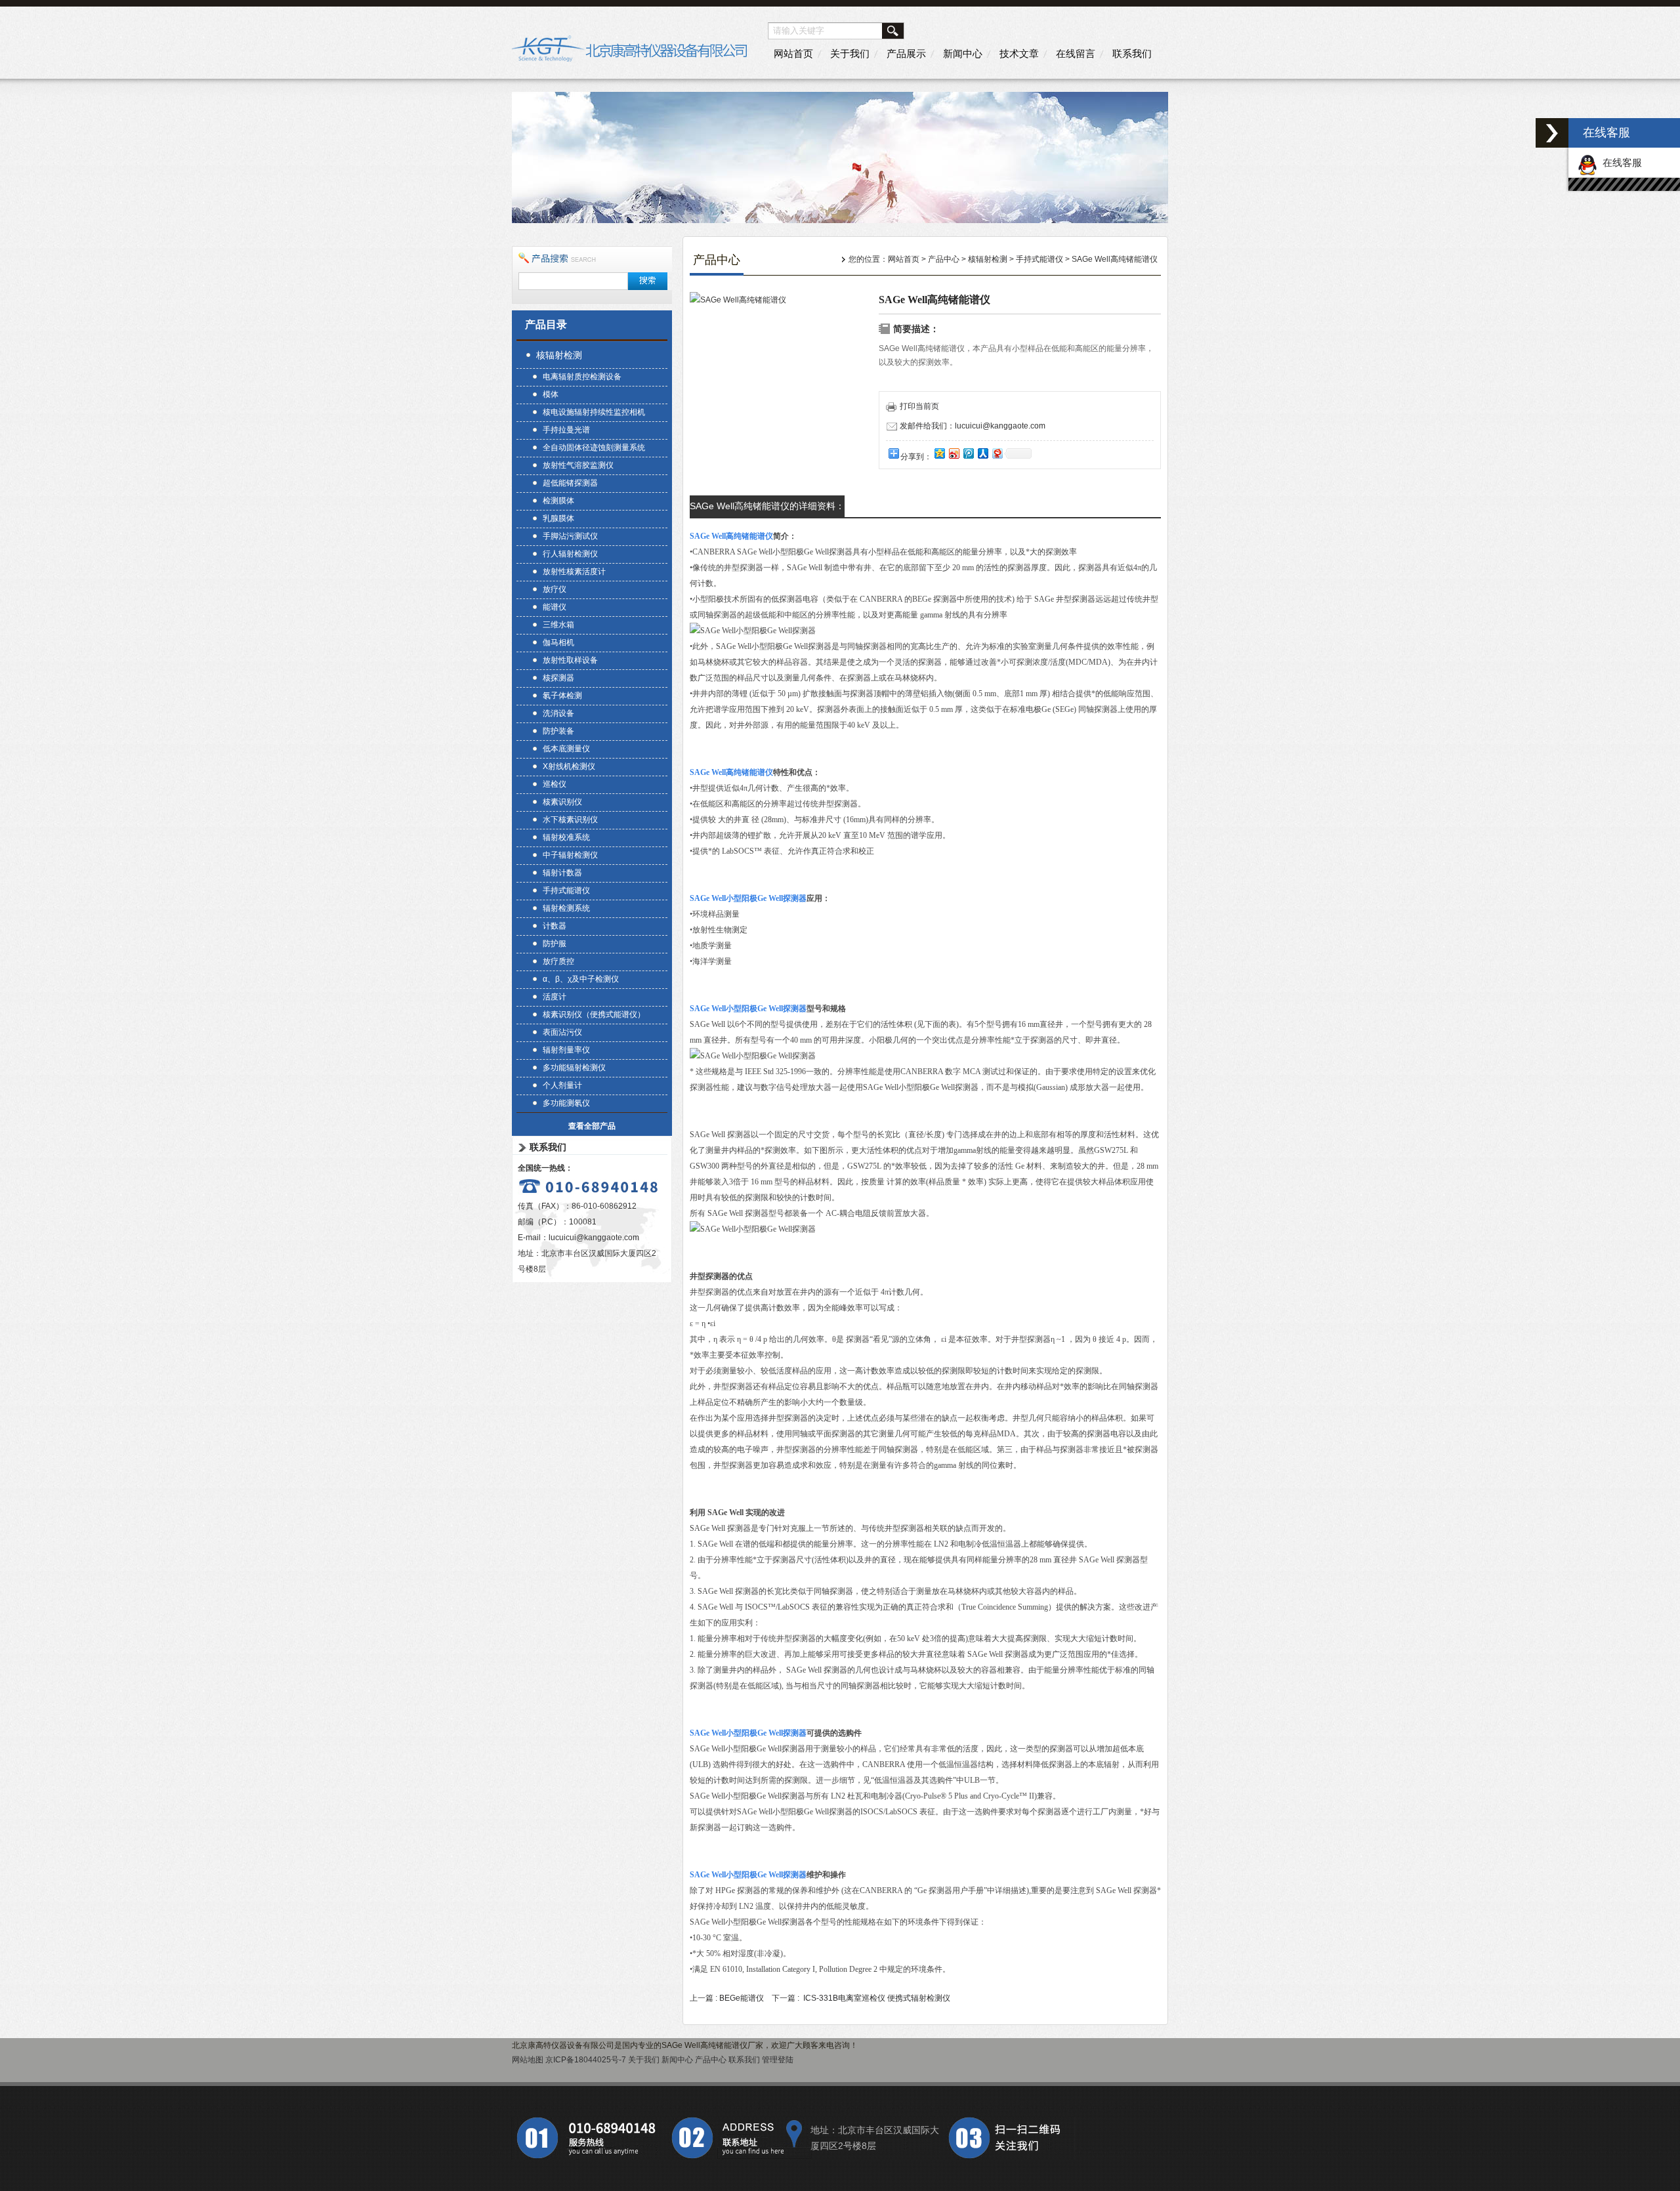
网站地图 (528, 2060)
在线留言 (1076, 53)
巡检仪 (555, 784)
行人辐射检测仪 (570, 554)
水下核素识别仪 (570, 820)
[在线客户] (1552, 133)
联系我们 (1132, 53)
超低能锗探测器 (570, 483)
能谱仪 (555, 607)
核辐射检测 (559, 355)
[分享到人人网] (982, 453)
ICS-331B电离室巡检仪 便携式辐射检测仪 (877, 1998)
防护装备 (558, 731)
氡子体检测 (562, 696)
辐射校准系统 (566, 837)
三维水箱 (558, 625)
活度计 (555, 997)
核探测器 (558, 678)
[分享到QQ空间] (939, 453)
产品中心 (944, 259)
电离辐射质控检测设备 (582, 377)
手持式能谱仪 (566, 890)
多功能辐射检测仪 (574, 1068)
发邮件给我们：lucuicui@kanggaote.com (973, 426)
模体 (551, 394)
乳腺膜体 (558, 518)
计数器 (555, 926)
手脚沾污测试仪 (570, 536)
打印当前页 (919, 406)
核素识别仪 (562, 802)
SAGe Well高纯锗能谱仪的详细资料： (767, 506)
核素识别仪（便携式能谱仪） (594, 1014)
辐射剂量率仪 (566, 1050)
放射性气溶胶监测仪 (578, 465)
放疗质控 (558, 961)
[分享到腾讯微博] (968, 453)
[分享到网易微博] (997, 453)
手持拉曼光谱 (566, 430)
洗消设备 (558, 713)
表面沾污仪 (562, 1032)
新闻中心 (963, 53)
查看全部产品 (592, 1126)
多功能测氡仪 (566, 1103)
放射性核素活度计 (574, 572)
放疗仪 (555, 589)
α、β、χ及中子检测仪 (581, 979)
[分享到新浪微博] (954, 453)
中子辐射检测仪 (570, 855)
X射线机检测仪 (569, 766)
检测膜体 (558, 501)
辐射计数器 (562, 873)
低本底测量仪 (566, 749)
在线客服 (1620, 162)
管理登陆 (778, 2060)
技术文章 (1019, 53)
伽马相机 (558, 642)
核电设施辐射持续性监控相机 (594, 412)
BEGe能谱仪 (742, 1998)
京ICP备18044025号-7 (586, 2060)
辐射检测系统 (566, 908)
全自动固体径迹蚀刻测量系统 (594, 448)
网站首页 (793, 53)
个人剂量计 (562, 1085)
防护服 (555, 944)
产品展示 (906, 53)
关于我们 (850, 53)
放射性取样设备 (570, 660)
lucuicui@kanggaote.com (594, 1238)
